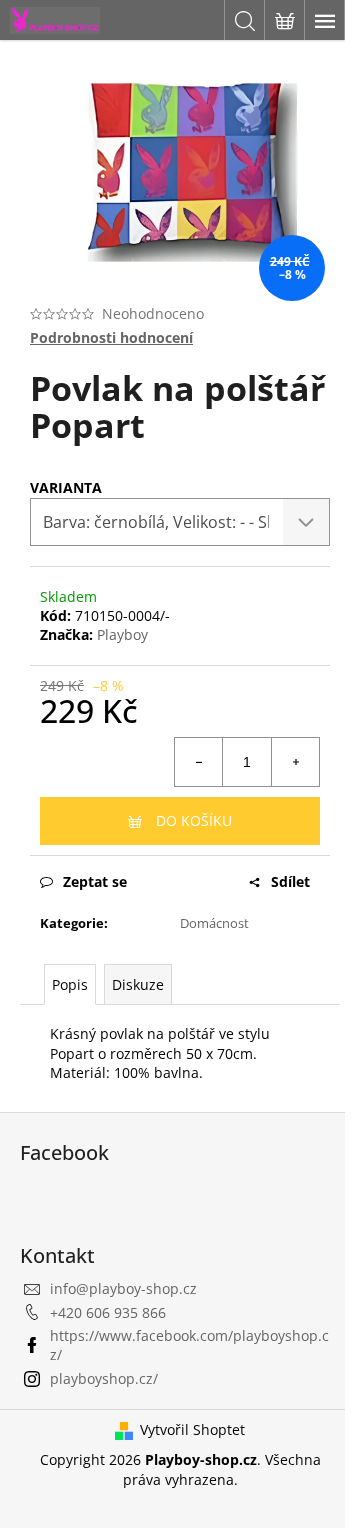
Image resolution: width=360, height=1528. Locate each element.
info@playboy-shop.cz (123, 1288)
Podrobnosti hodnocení (111, 337)
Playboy (122, 634)
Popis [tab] (70, 984)
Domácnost (214, 923)
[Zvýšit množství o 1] (295, 762)
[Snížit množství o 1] (199, 762)
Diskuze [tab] (138, 984)
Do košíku (194, 820)
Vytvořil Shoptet (192, 1429)
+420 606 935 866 (108, 1312)
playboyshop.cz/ (104, 1378)
